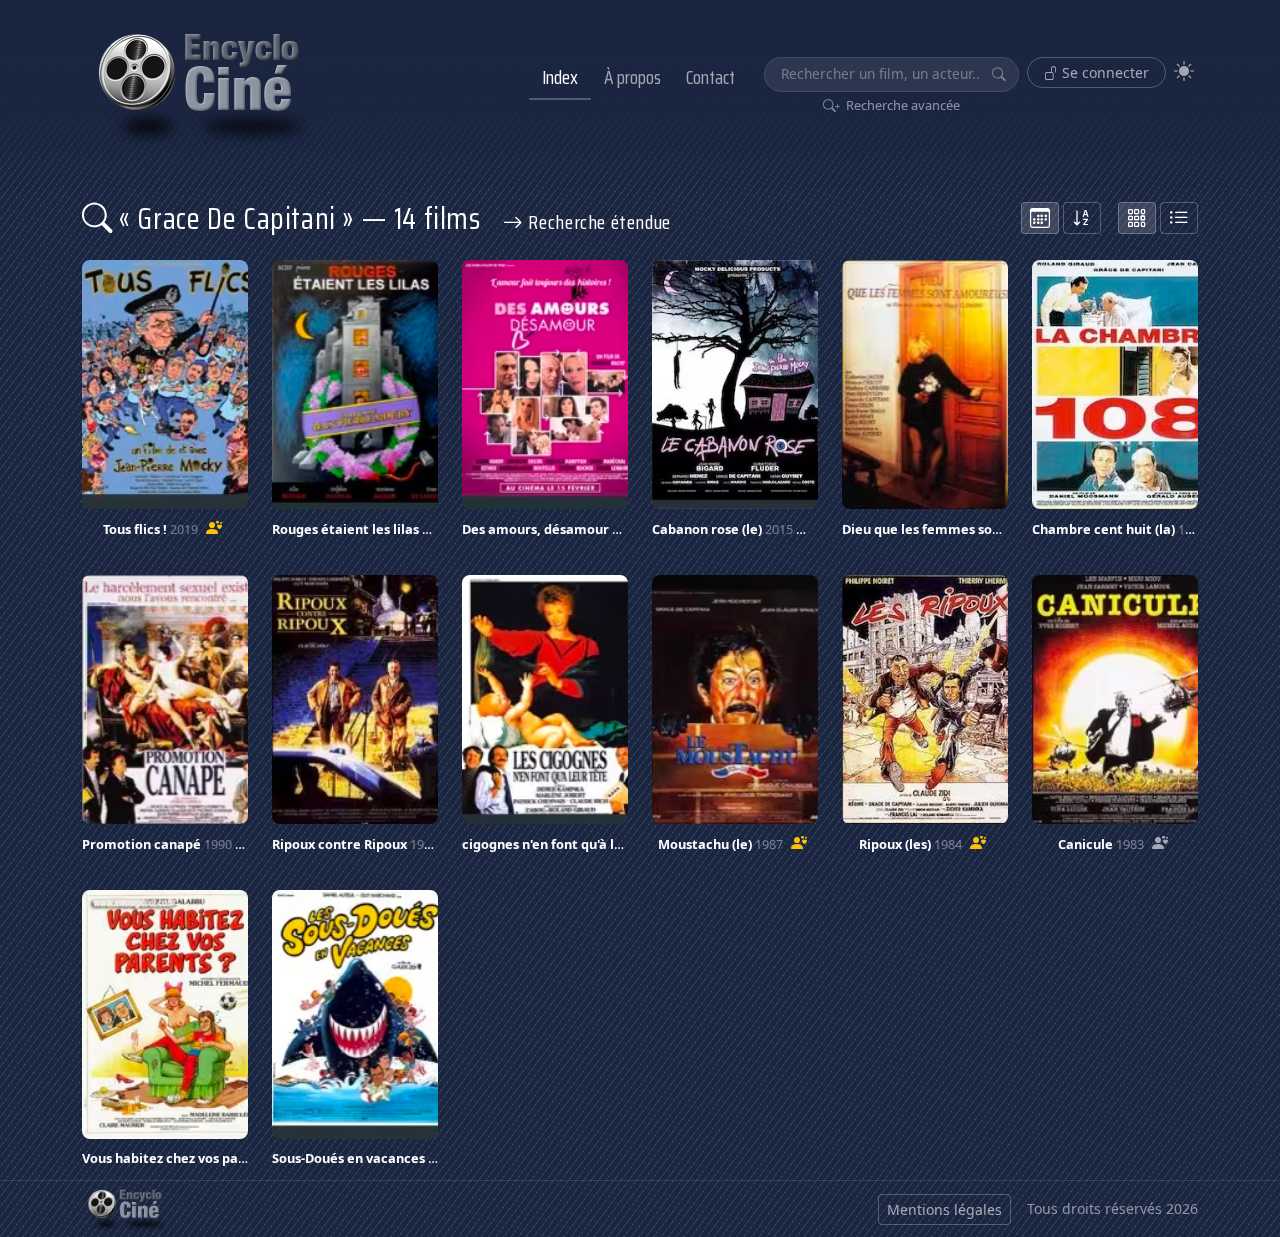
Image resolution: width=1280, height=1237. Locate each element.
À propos (632, 77)
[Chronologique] (1040, 218)
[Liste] (1179, 218)
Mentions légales (944, 1209)
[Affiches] (1137, 218)
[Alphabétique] (1082, 218)
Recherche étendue (597, 222)
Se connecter (1103, 72)
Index (560, 77)
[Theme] (1184, 71)
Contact (710, 77)
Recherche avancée (901, 105)
